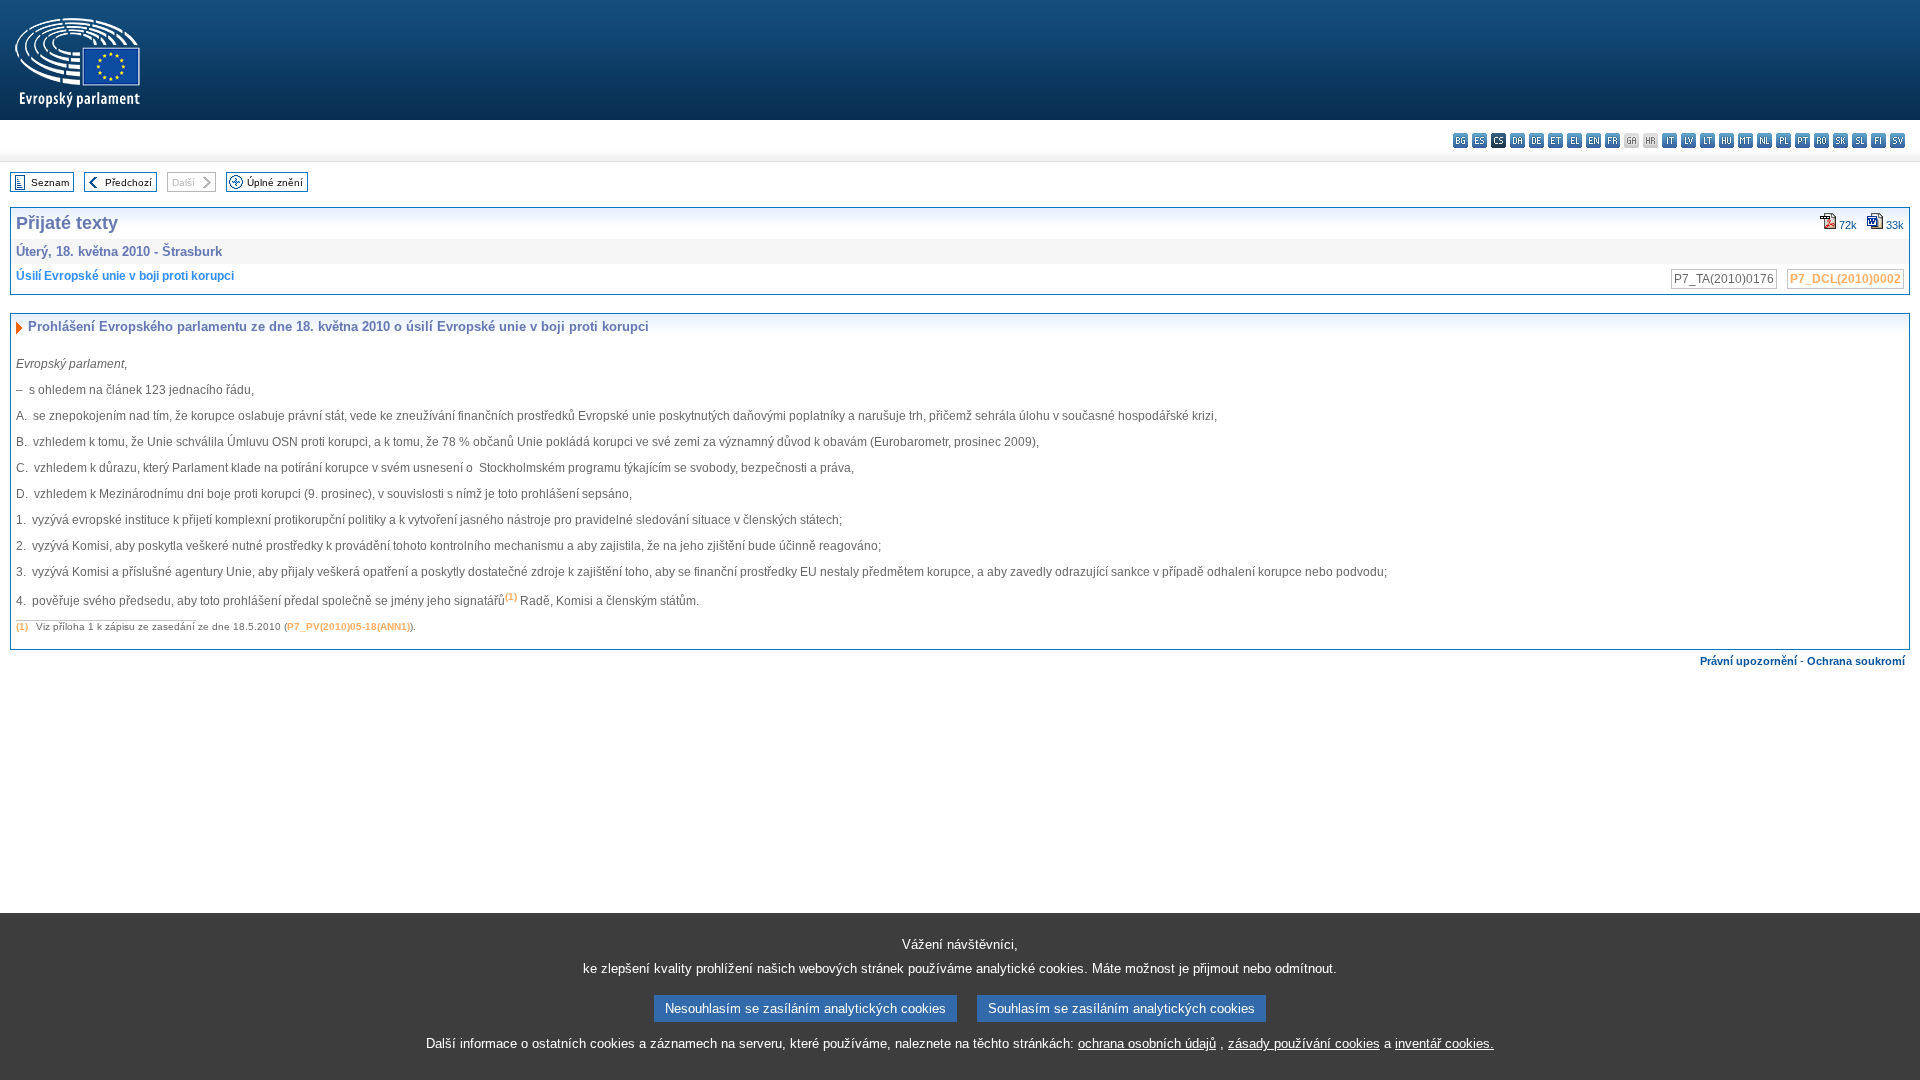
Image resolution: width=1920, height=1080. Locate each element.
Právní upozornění (1748, 661)
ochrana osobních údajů (1147, 1043)
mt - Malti (1745, 140)
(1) (22, 626)
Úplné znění (275, 182)
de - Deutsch (1536, 140)
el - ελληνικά (1574, 140)
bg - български (1460, 140)
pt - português (1802, 140)
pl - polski (1783, 140)
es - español (1479, 140)
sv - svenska (1897, 140)
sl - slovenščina (1859, 140)
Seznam (50, 182)
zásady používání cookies (1304, 1043)
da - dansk (1517, 140)
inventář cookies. (1444, 1043)
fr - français (1612, 140)
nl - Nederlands (1764, 140)
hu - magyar (1726, 140)
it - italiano (1669, 140)
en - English (1593, 140)
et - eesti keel (1555, 140)
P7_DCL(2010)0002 (1845, 279)
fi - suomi (1878, 140)
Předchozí (128, 182)
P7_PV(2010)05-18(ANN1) (348, 626)
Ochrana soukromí (1856, 661)
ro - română (1821, 140)
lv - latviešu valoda (1688, 140)
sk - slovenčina (1840, 140)
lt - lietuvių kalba (1707, 140)
